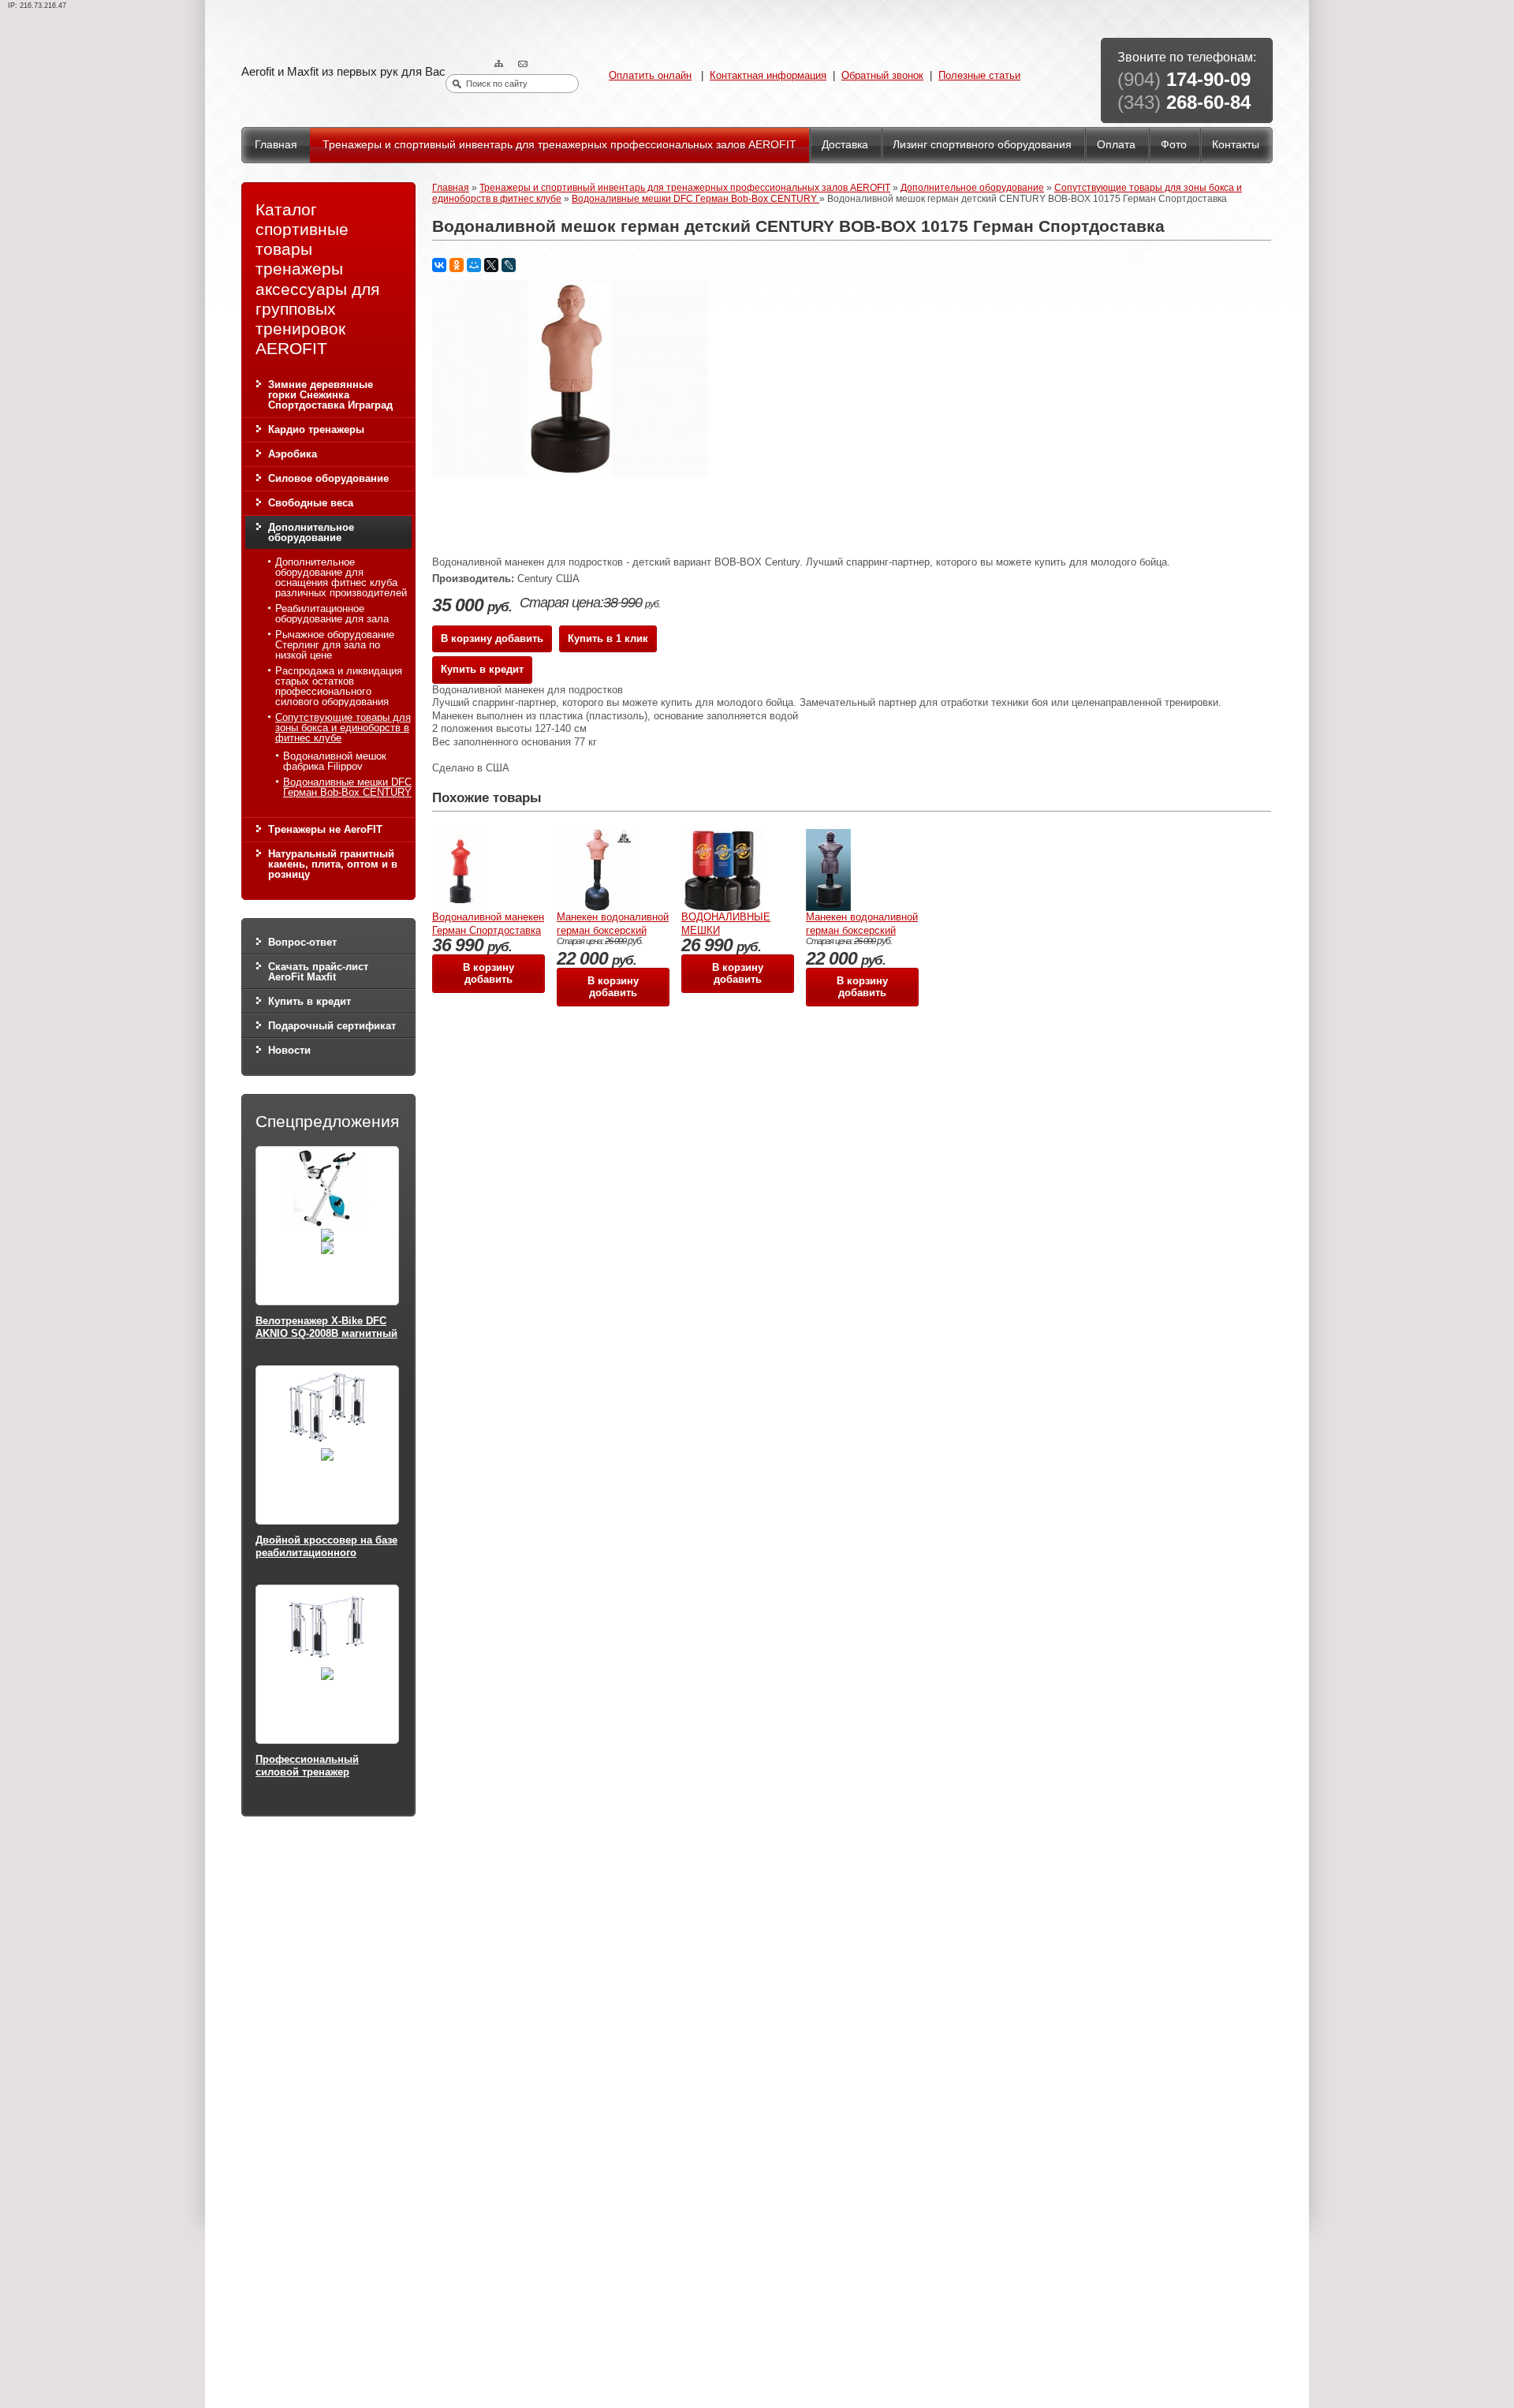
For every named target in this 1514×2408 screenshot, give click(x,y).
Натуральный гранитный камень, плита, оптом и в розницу (333, 864)
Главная (276, 144)
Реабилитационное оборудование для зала (332, 614)
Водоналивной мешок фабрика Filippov (335, 761)
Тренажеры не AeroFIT (325, 829)
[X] (491, 265)
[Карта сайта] (501, 64)
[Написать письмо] (524, 64)
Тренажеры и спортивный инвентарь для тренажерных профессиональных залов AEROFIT (559, 144)
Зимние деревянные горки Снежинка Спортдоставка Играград (330, 395)
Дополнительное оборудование (311, 532)
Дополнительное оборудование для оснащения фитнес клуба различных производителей (341, 577)
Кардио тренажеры (316, 429)
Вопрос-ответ (302, 942)
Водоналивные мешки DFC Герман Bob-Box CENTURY (347, 787)
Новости (289, 1050)
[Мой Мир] (474, 265)
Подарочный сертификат (332, 1026)
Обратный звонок (882, 75)
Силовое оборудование (328, 478)
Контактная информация (768, 75)
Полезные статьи (979, 75)
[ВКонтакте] (439, 265)
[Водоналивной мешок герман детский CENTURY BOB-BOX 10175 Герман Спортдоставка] (570, 474)
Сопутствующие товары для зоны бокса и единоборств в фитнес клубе (343, 728)
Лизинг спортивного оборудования (982, 144)
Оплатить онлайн (650, 75)
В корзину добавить (492, 638)
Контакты (1236, 144)
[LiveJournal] (509, 265)
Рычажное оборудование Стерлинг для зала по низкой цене (335, 645)
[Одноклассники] (457, 265)
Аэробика (293, 454)
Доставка (845, 144)
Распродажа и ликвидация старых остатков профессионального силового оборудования (339, 686)
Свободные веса (311, 503)
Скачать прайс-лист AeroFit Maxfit (318, 972)
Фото (1174, 144)
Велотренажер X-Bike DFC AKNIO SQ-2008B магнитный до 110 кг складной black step (326, 1339)
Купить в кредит (310, 1001)
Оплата (1116, 144)
